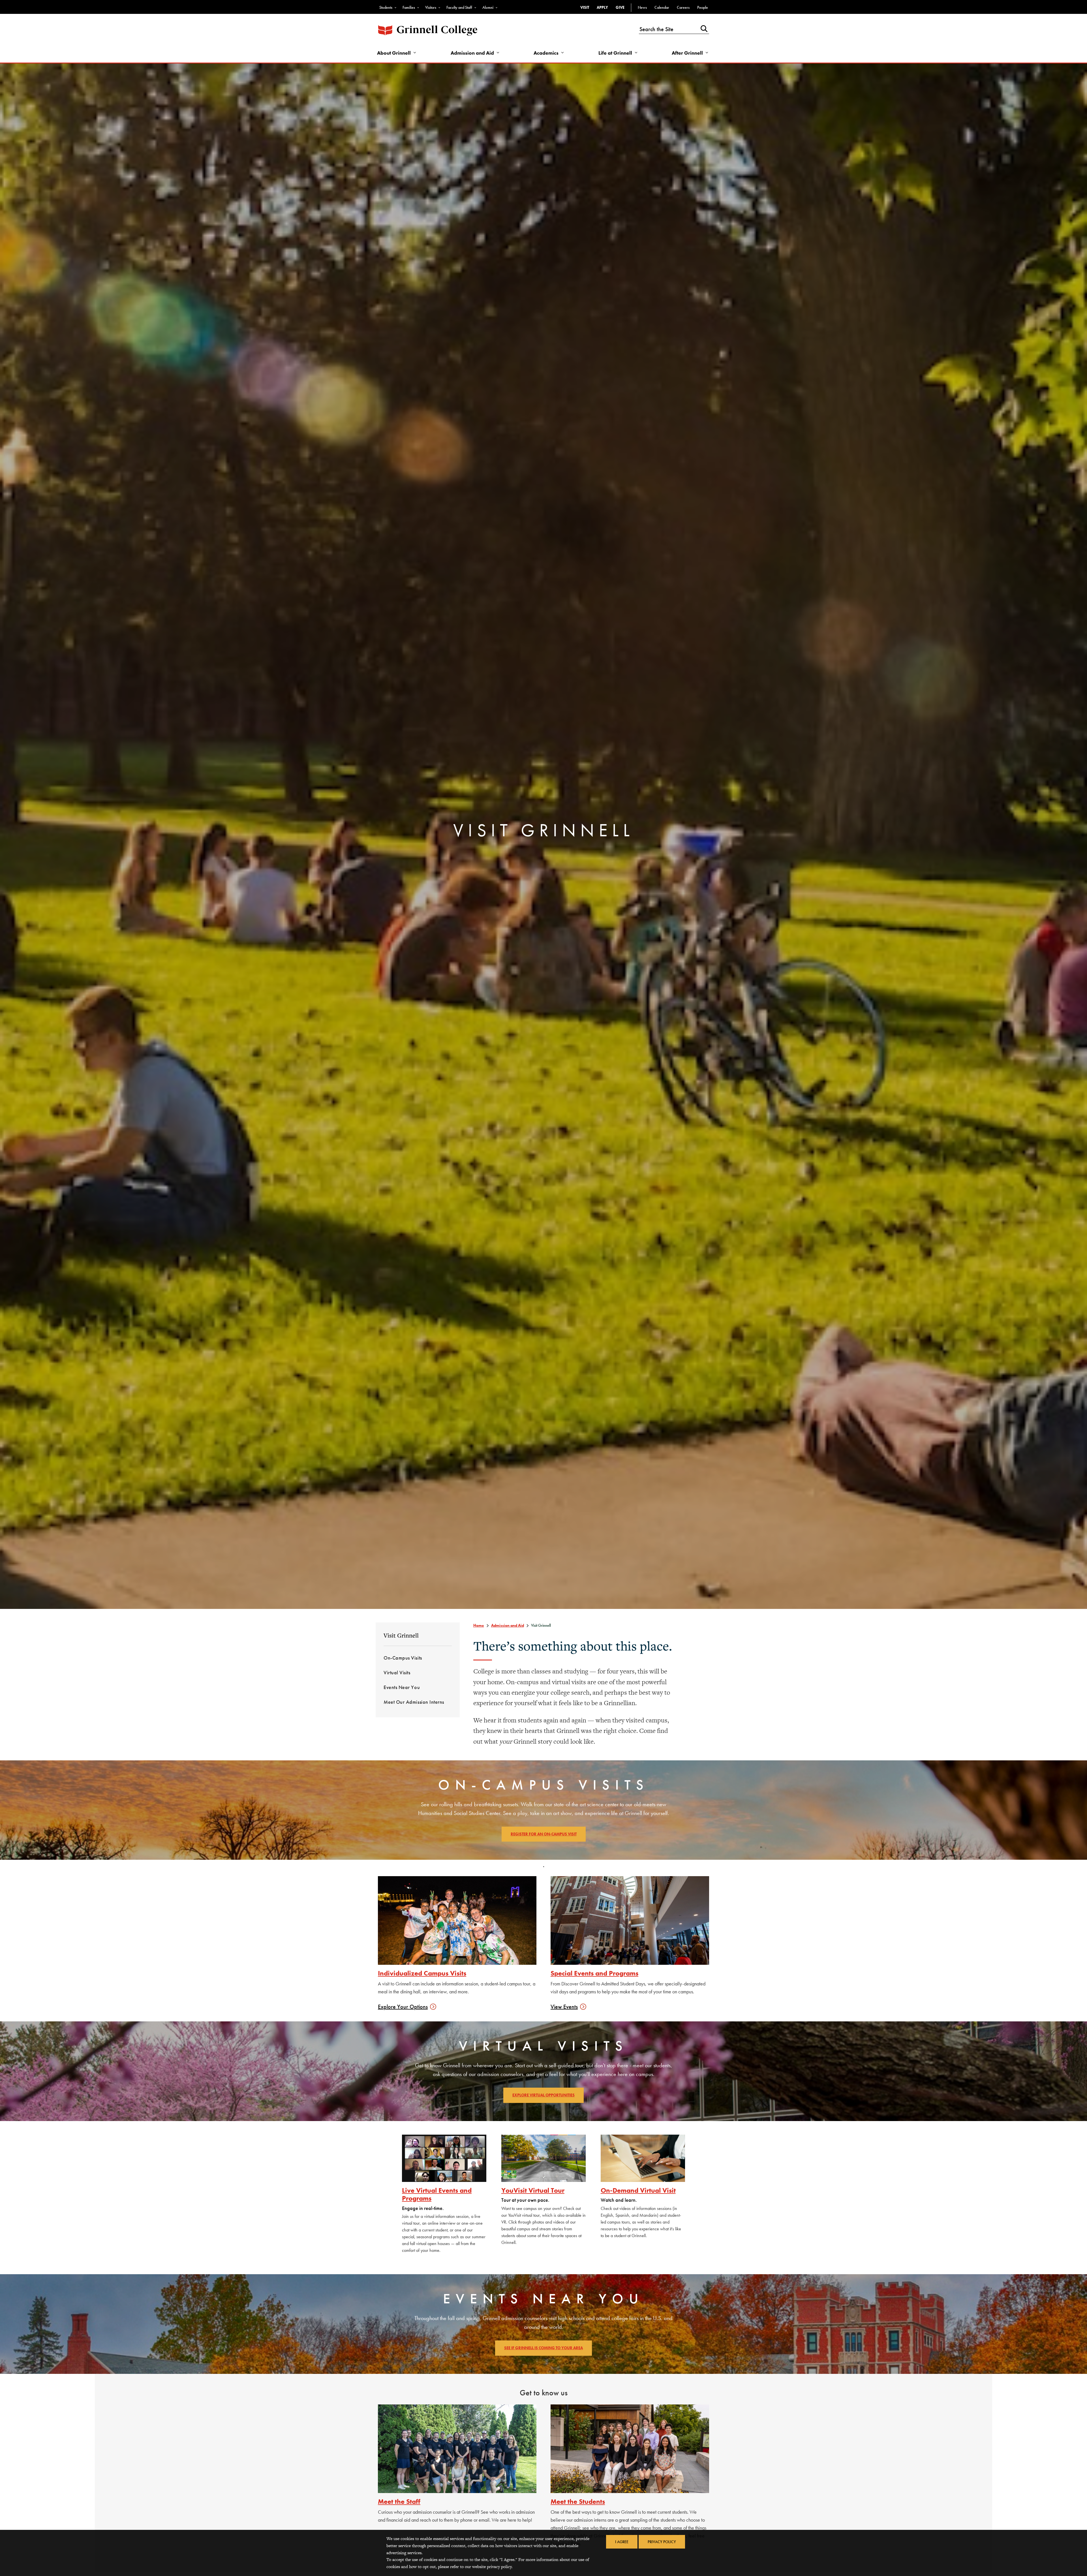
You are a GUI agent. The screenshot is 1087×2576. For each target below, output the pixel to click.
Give (620, 7)
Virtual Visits (397, 1672)
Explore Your (403, 2007)
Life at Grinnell (615, 53)
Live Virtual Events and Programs (437, 2194)
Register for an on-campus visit (544, 1834)
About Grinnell (394, 53)
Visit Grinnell (401, 1635)
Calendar (662, 7)
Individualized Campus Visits (422, 1973)
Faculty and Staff (459, 7)
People (703, 7)
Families (409, 7)
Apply (602, 7)
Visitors (431, 7)
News (642, 7)
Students (386, 7)
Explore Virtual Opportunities (543, 2095)
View (564, 2007)
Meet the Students (578, 2501)
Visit (585, 7)
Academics (546, 53)
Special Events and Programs (594, 1973)
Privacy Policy (662, 2542)
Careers (683, 7)
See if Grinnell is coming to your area (543, 2348)
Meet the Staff (399, 2501)
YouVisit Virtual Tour (533, 2190)
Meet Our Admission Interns (414, 1702)
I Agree (622, 2542)
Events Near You (402, 1687)
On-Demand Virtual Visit (638, 2190)
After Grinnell (687, 53)
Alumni (488, 7)
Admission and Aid (472, 53)
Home (479, 1625)
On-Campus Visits (403, 1658)
